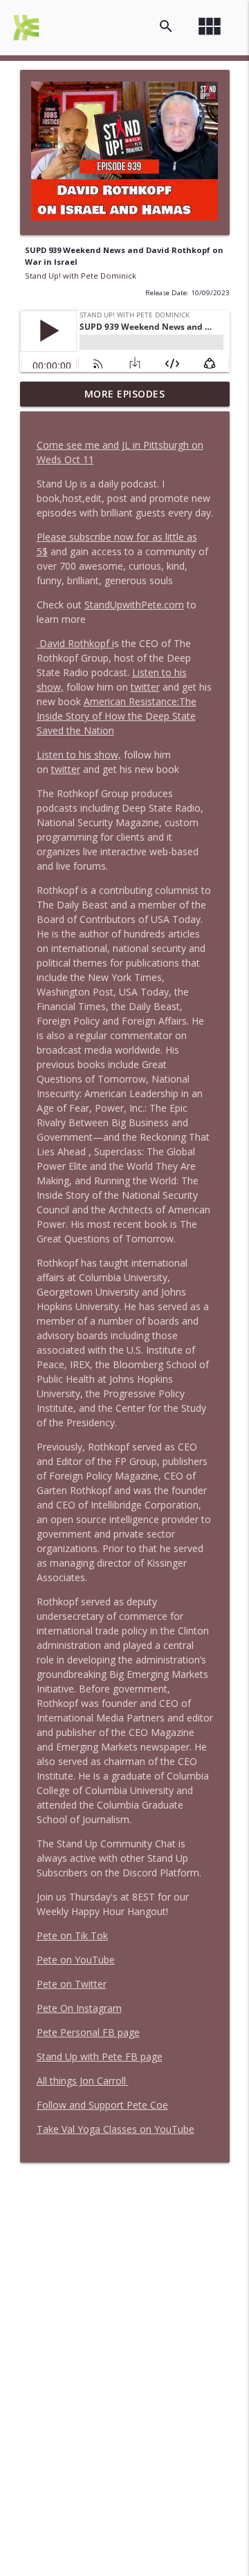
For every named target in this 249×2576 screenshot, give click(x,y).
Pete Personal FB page (88, 2032)
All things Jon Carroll (81, 2081)
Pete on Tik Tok (72, 1935)
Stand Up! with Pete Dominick (81, 276)
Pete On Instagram (79, 2008)
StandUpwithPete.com (134, 605)
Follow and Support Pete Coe (102, 2105)
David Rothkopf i (77, 643)
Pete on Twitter (72, 1984)
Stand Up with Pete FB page (100, 2056)
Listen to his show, (79, 755)
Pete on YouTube (76, 1960)
